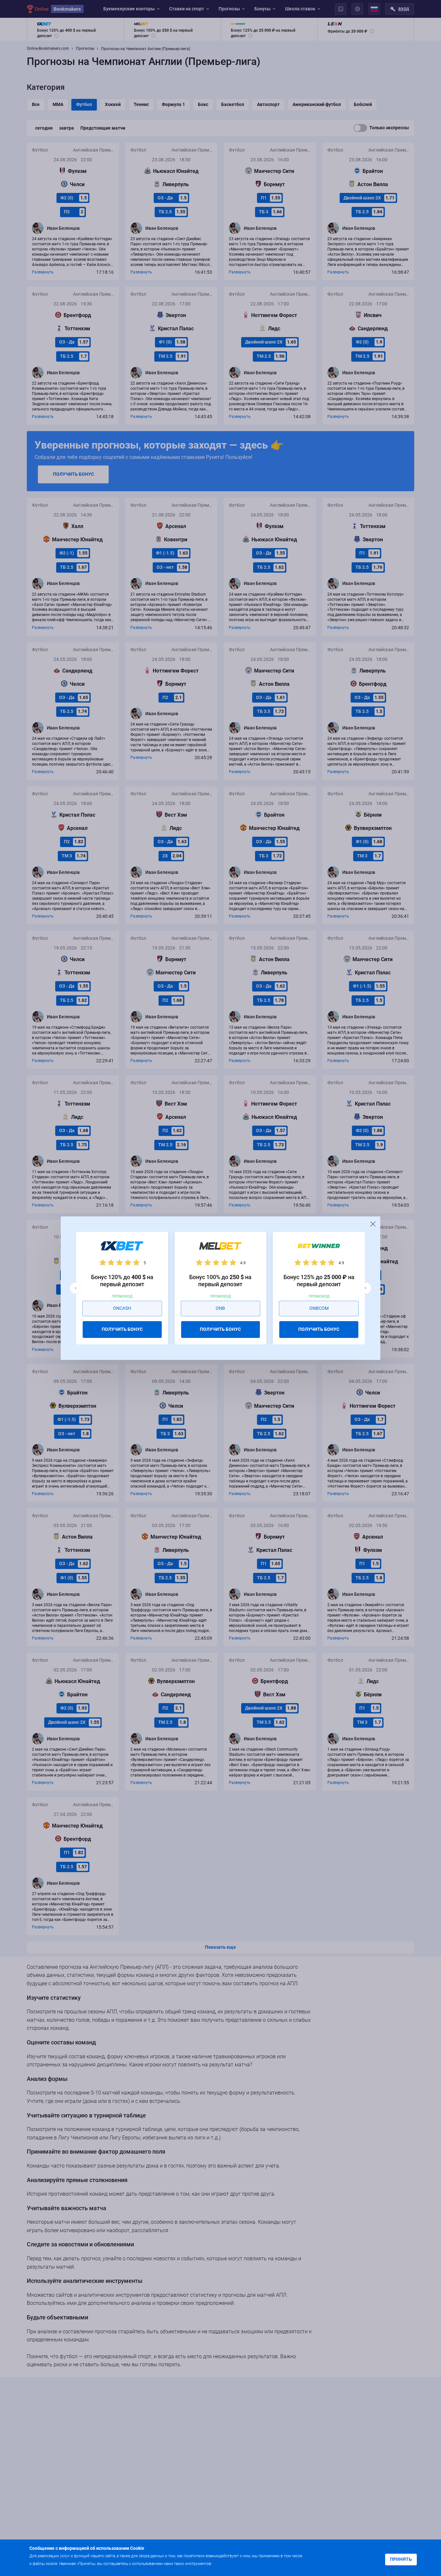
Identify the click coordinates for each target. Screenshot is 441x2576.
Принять (401, 2559)
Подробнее (226, 2563)
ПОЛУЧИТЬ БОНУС (122, 1329)
